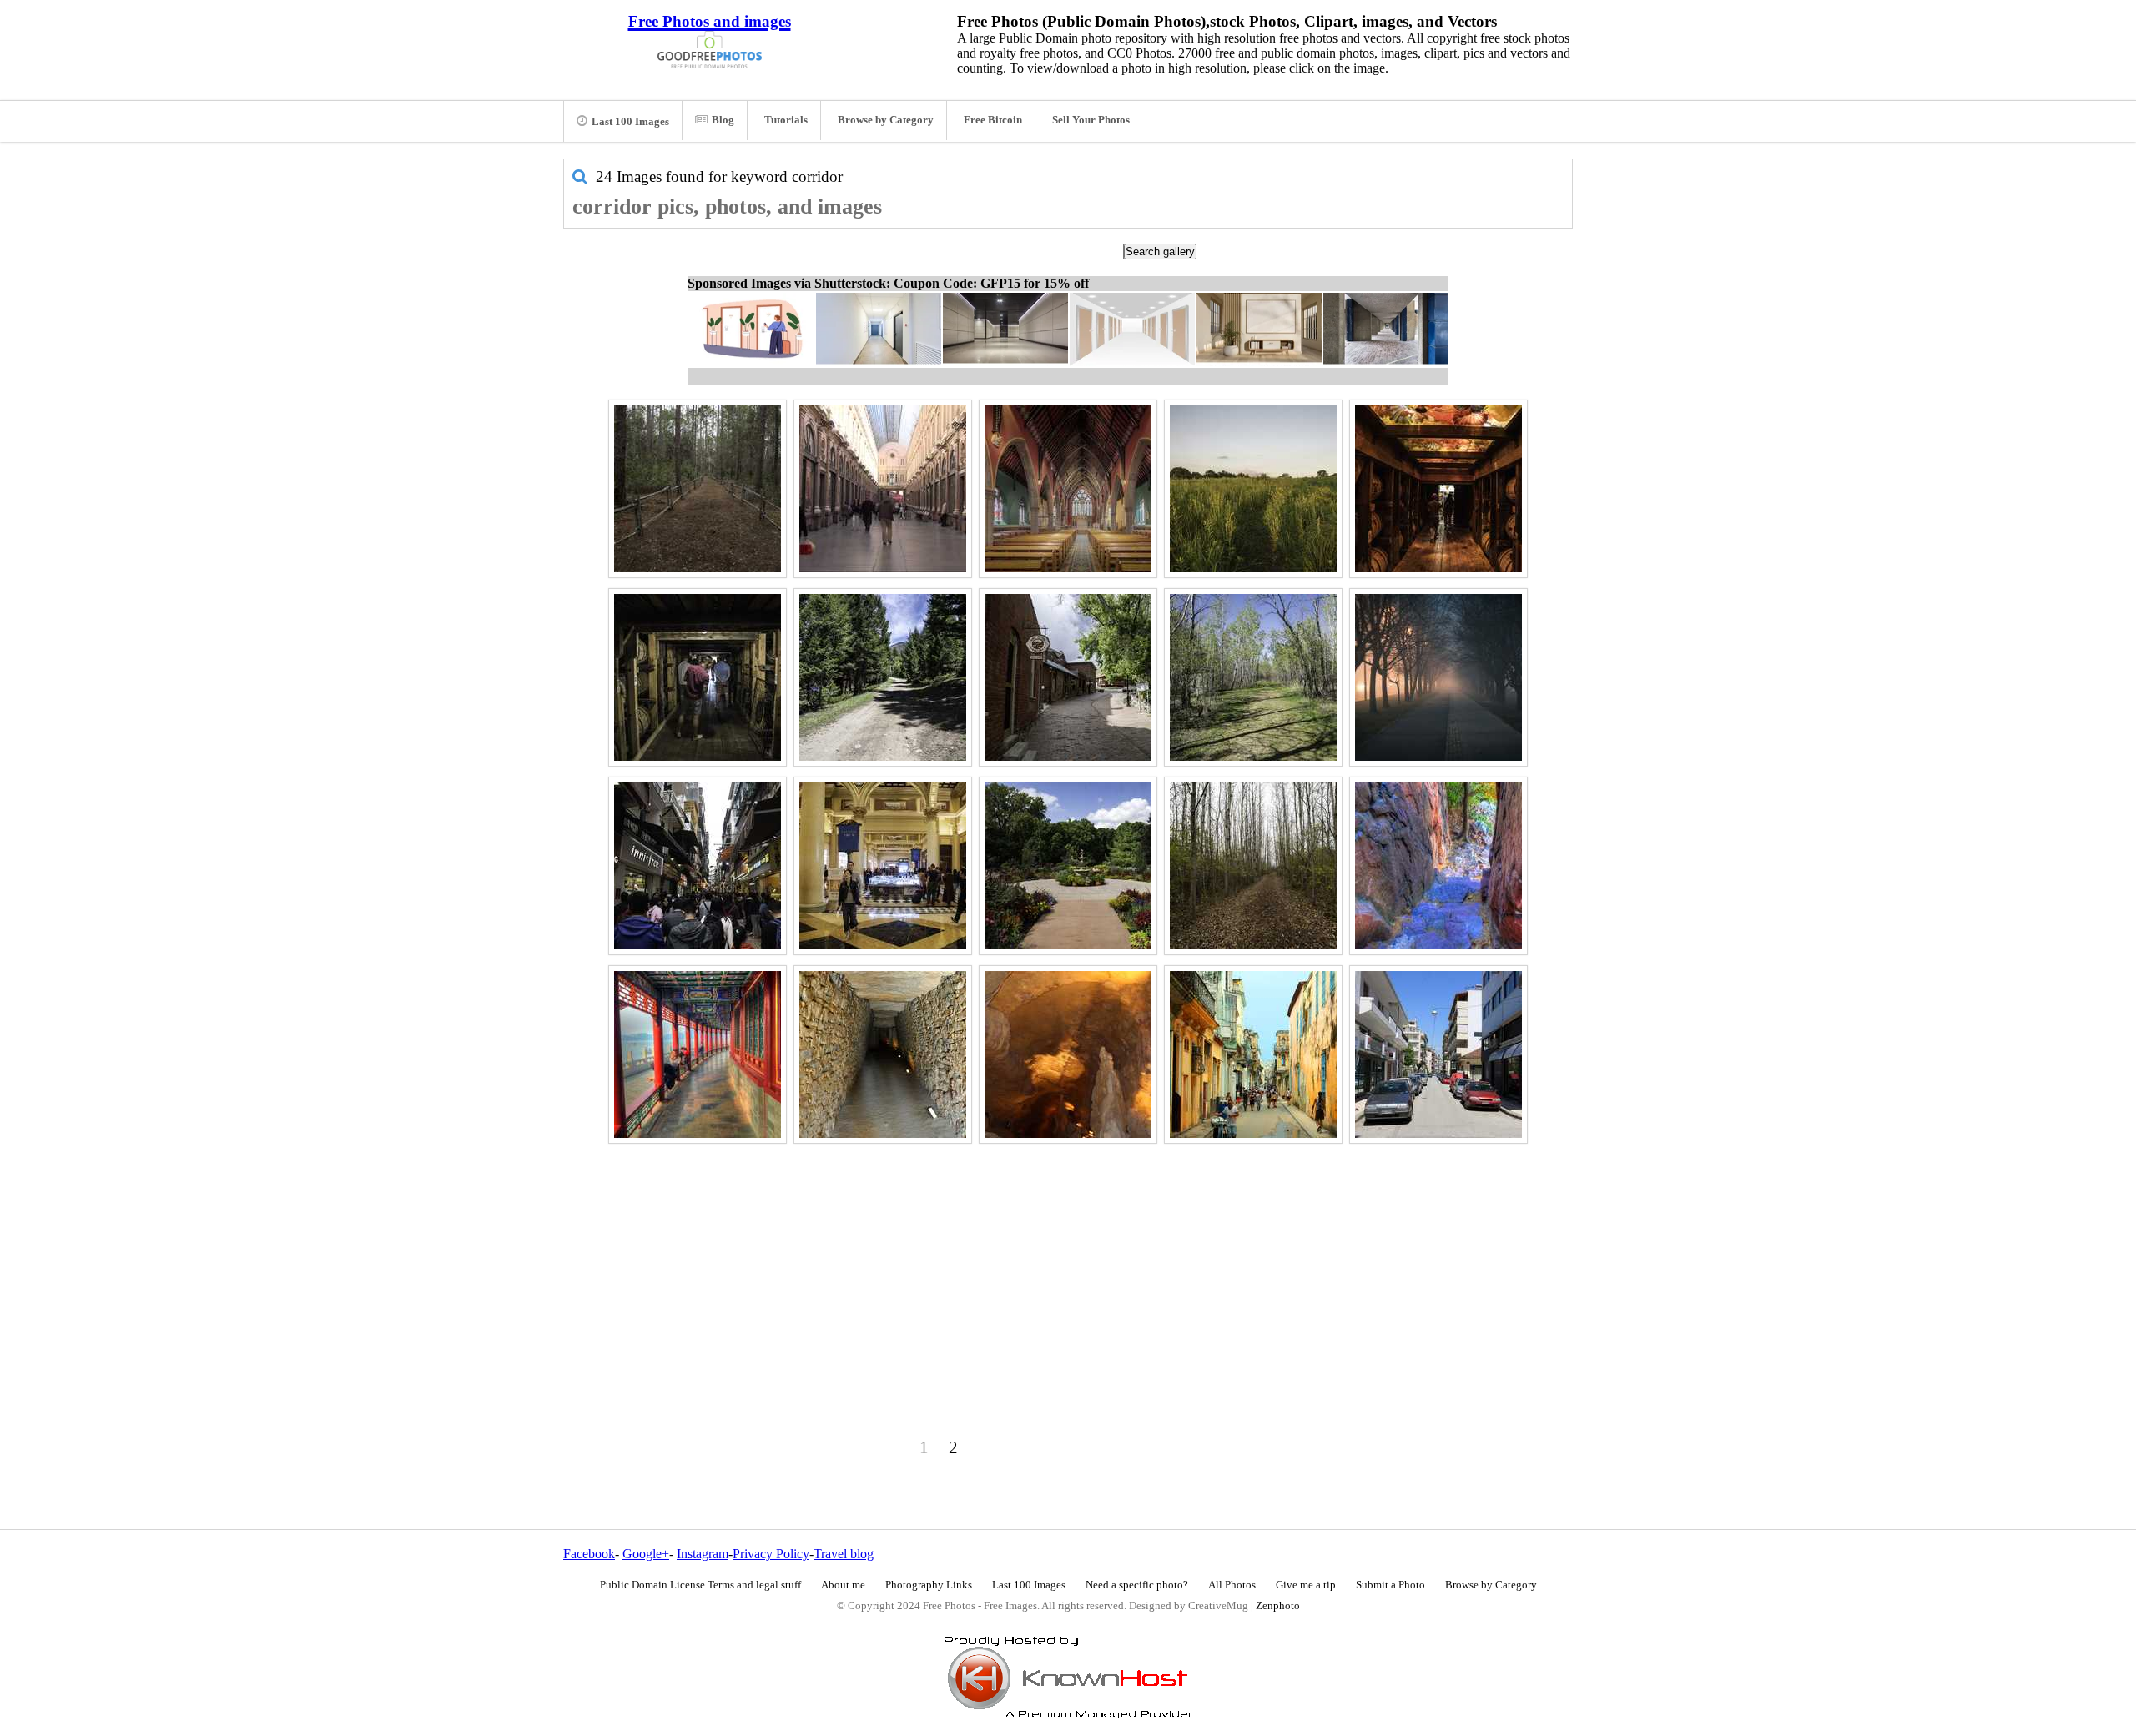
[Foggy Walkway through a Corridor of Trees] (1438, 677)
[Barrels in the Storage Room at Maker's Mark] (1438, 489)
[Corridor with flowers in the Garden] (1068, 866)
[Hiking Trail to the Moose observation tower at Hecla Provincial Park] (1253, 677)
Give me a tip (1306, 1585)
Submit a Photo (1390, 1585)
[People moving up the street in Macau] (698, 866)
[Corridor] (698, 1054)
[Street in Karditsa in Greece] (1438, 1054)
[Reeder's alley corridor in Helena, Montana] (1068, 677)
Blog (723, 120)
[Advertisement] (1068, 1266)
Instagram (703, 1554)
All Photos (1232, 1585)
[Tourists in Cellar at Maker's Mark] (698, 677)
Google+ (646, 1554)
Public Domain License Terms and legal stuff (700, 1585)
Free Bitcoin (993, 120)
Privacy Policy (771, 1554)
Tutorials (786, 120)
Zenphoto (1278, 1606)
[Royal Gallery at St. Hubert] (883, 489)
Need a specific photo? (1137, 1585)
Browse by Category (886, 120)
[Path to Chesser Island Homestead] (698, 489)
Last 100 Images (630, 122)
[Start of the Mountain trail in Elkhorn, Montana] (883, 677)
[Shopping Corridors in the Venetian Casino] (883, 866)
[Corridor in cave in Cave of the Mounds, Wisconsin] (1068, 1054)
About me (843, 1585)
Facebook (589, 1554)
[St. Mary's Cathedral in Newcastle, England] (1068, 489)
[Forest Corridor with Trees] (1253, 866)
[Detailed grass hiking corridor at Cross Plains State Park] (1253, 489)
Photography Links (929, 1585)
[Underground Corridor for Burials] (883, 1054)
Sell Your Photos (1091, 120)
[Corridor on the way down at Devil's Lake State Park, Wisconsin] (1438, 866)
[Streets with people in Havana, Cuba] (1253, 1054)
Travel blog (844, 1554)
